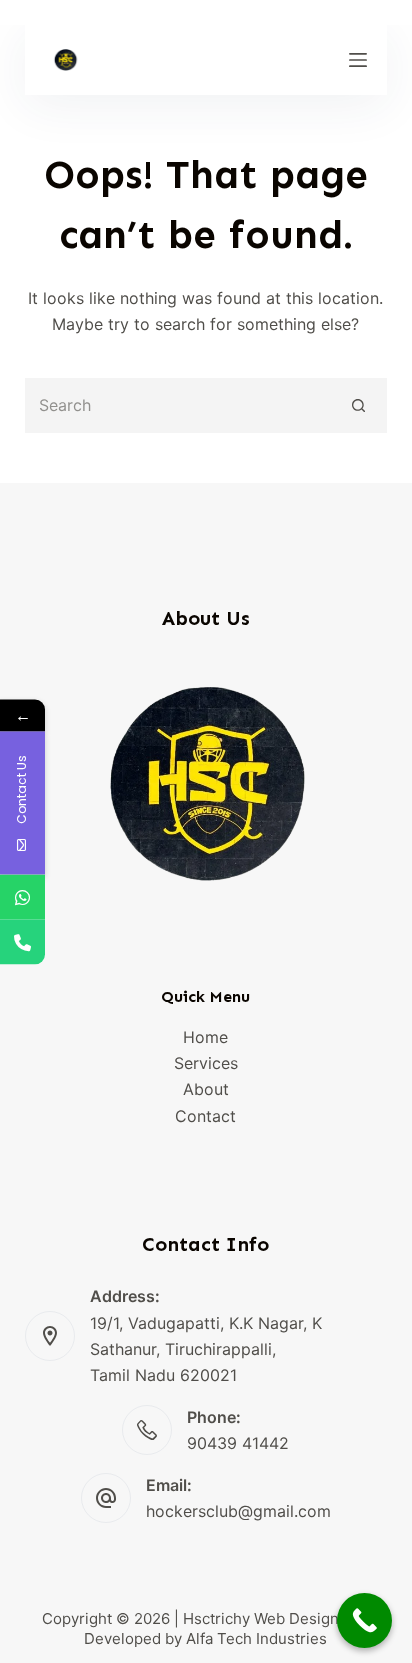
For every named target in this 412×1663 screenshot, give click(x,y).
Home (205, 1037)
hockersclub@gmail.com (238, 1511)
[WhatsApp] (22, 896)
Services (206, 1063)
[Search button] (359, 405)
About (206, 1089)
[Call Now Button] (364, 1620)
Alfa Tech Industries (256, 1638)
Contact (205, 1116)
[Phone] (22, 941)
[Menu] (358, 60)
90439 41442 (238, 1443)
